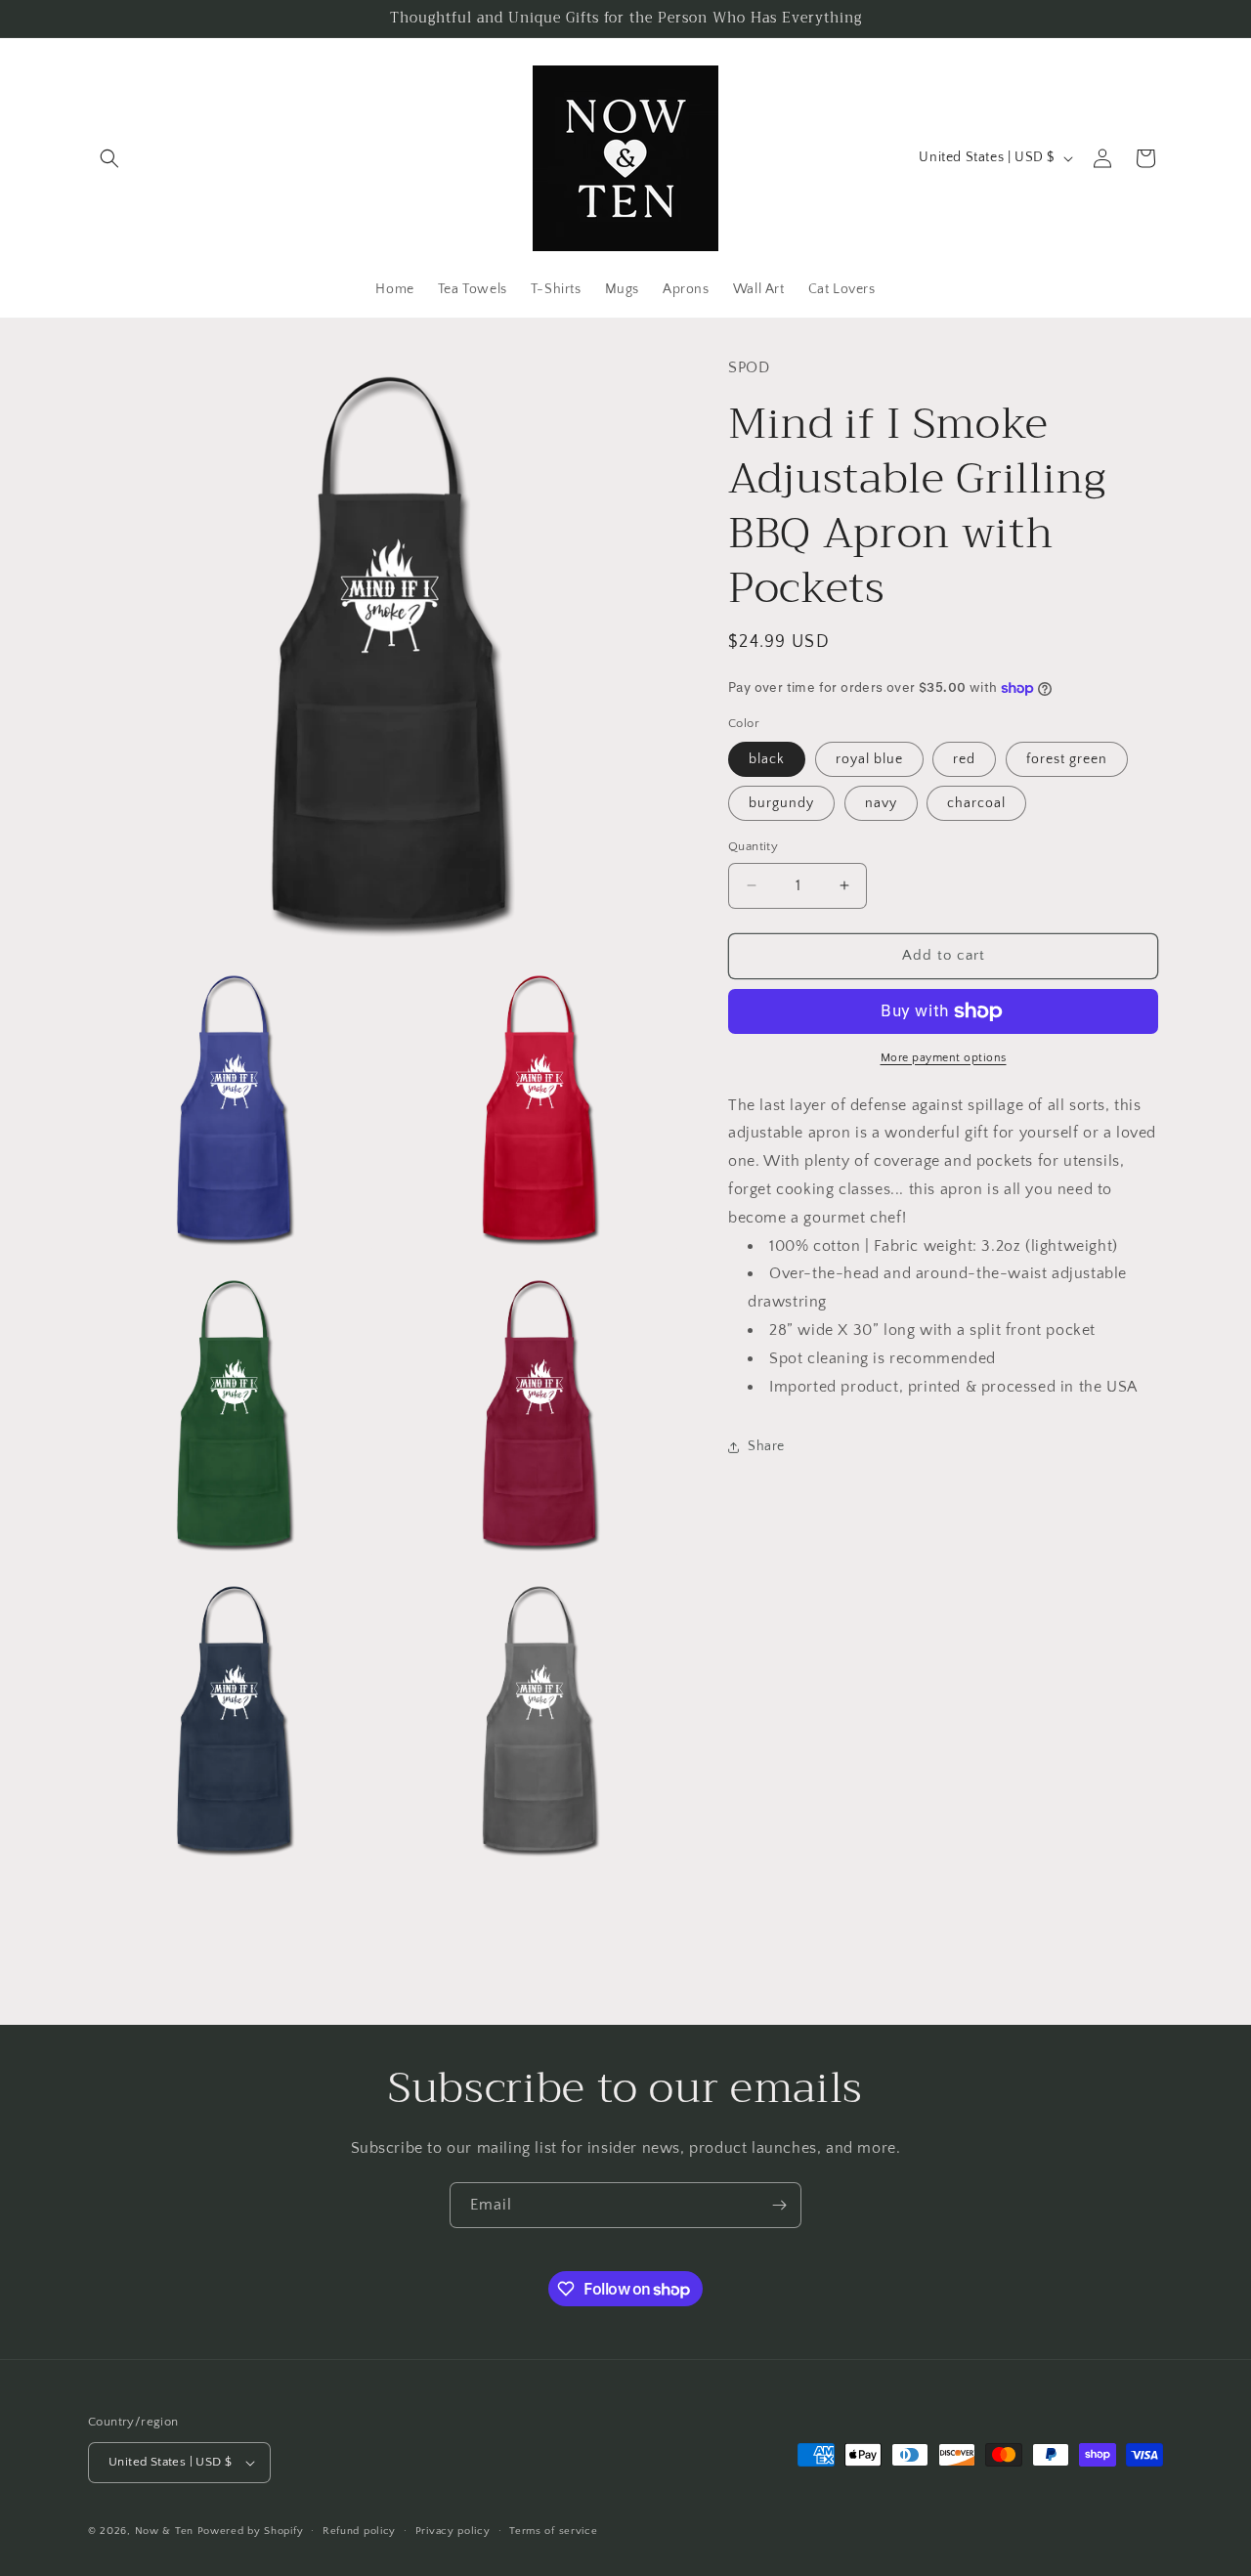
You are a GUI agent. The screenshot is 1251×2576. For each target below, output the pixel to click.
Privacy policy (453, 2531)
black (767, 759)
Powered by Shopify (251, 2531)
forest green (1067, 759)
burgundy (781, 803)
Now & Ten (164, 2531)
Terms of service (553, 2531)
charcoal (976, 803)
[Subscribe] (779, 2205)
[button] (109, 158)
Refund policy (359, 2531)
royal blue (869, 759)
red (964, 759)
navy (881, 803)
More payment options (944, 1058)
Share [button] (766, 1446)
